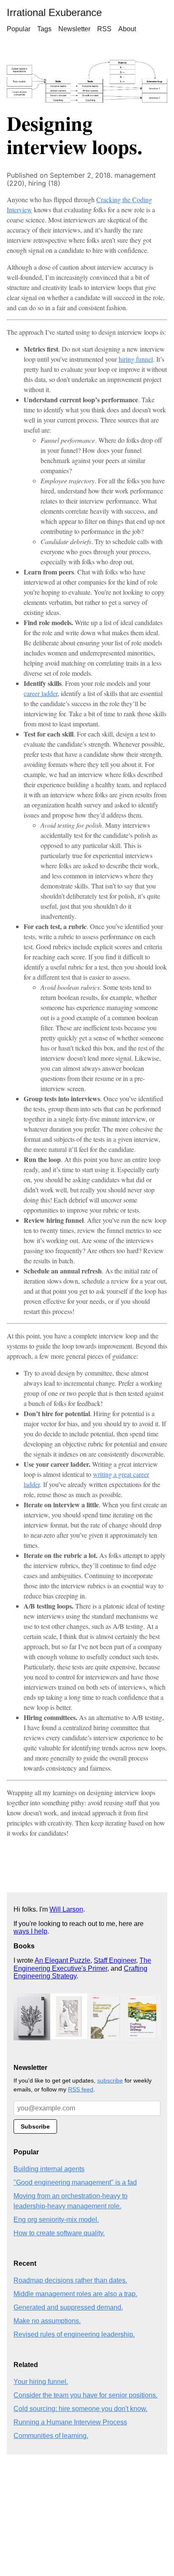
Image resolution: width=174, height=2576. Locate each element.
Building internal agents (49, 2169)
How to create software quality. (59, 2233)
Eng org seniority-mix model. (56, 2220)
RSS (104, 29)
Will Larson (66, 1909)
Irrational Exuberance (54, 12)
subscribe (110, 2080)
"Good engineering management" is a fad (75, 2182)
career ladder (41, 693)
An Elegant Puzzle (63, 1960)
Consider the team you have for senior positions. (86, 2395)
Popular (19, 29)
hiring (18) (44, 183)
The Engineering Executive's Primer (82, 1964)
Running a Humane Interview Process (70, 2422)
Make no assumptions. (47, 2321)
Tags (44, 29)
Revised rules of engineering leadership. (74, 2334)
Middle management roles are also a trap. (75, 2294)
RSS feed (81, 2089)
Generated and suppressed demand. (68, 2307)
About (127, 29)
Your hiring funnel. (41, 2382)
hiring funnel (136, 359)
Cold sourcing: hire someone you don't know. (80, 2409)
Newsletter (74, 29)
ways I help (30, 1931)
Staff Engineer (115, 1960)
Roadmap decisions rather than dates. (70, 2280)
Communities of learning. (51, 2436)
